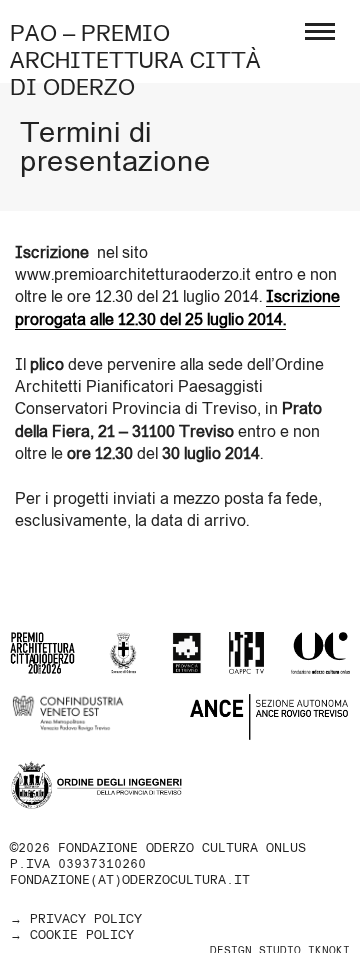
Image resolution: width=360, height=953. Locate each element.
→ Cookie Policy (72, 934)
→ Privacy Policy (76, 918)
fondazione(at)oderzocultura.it (130, 879)
